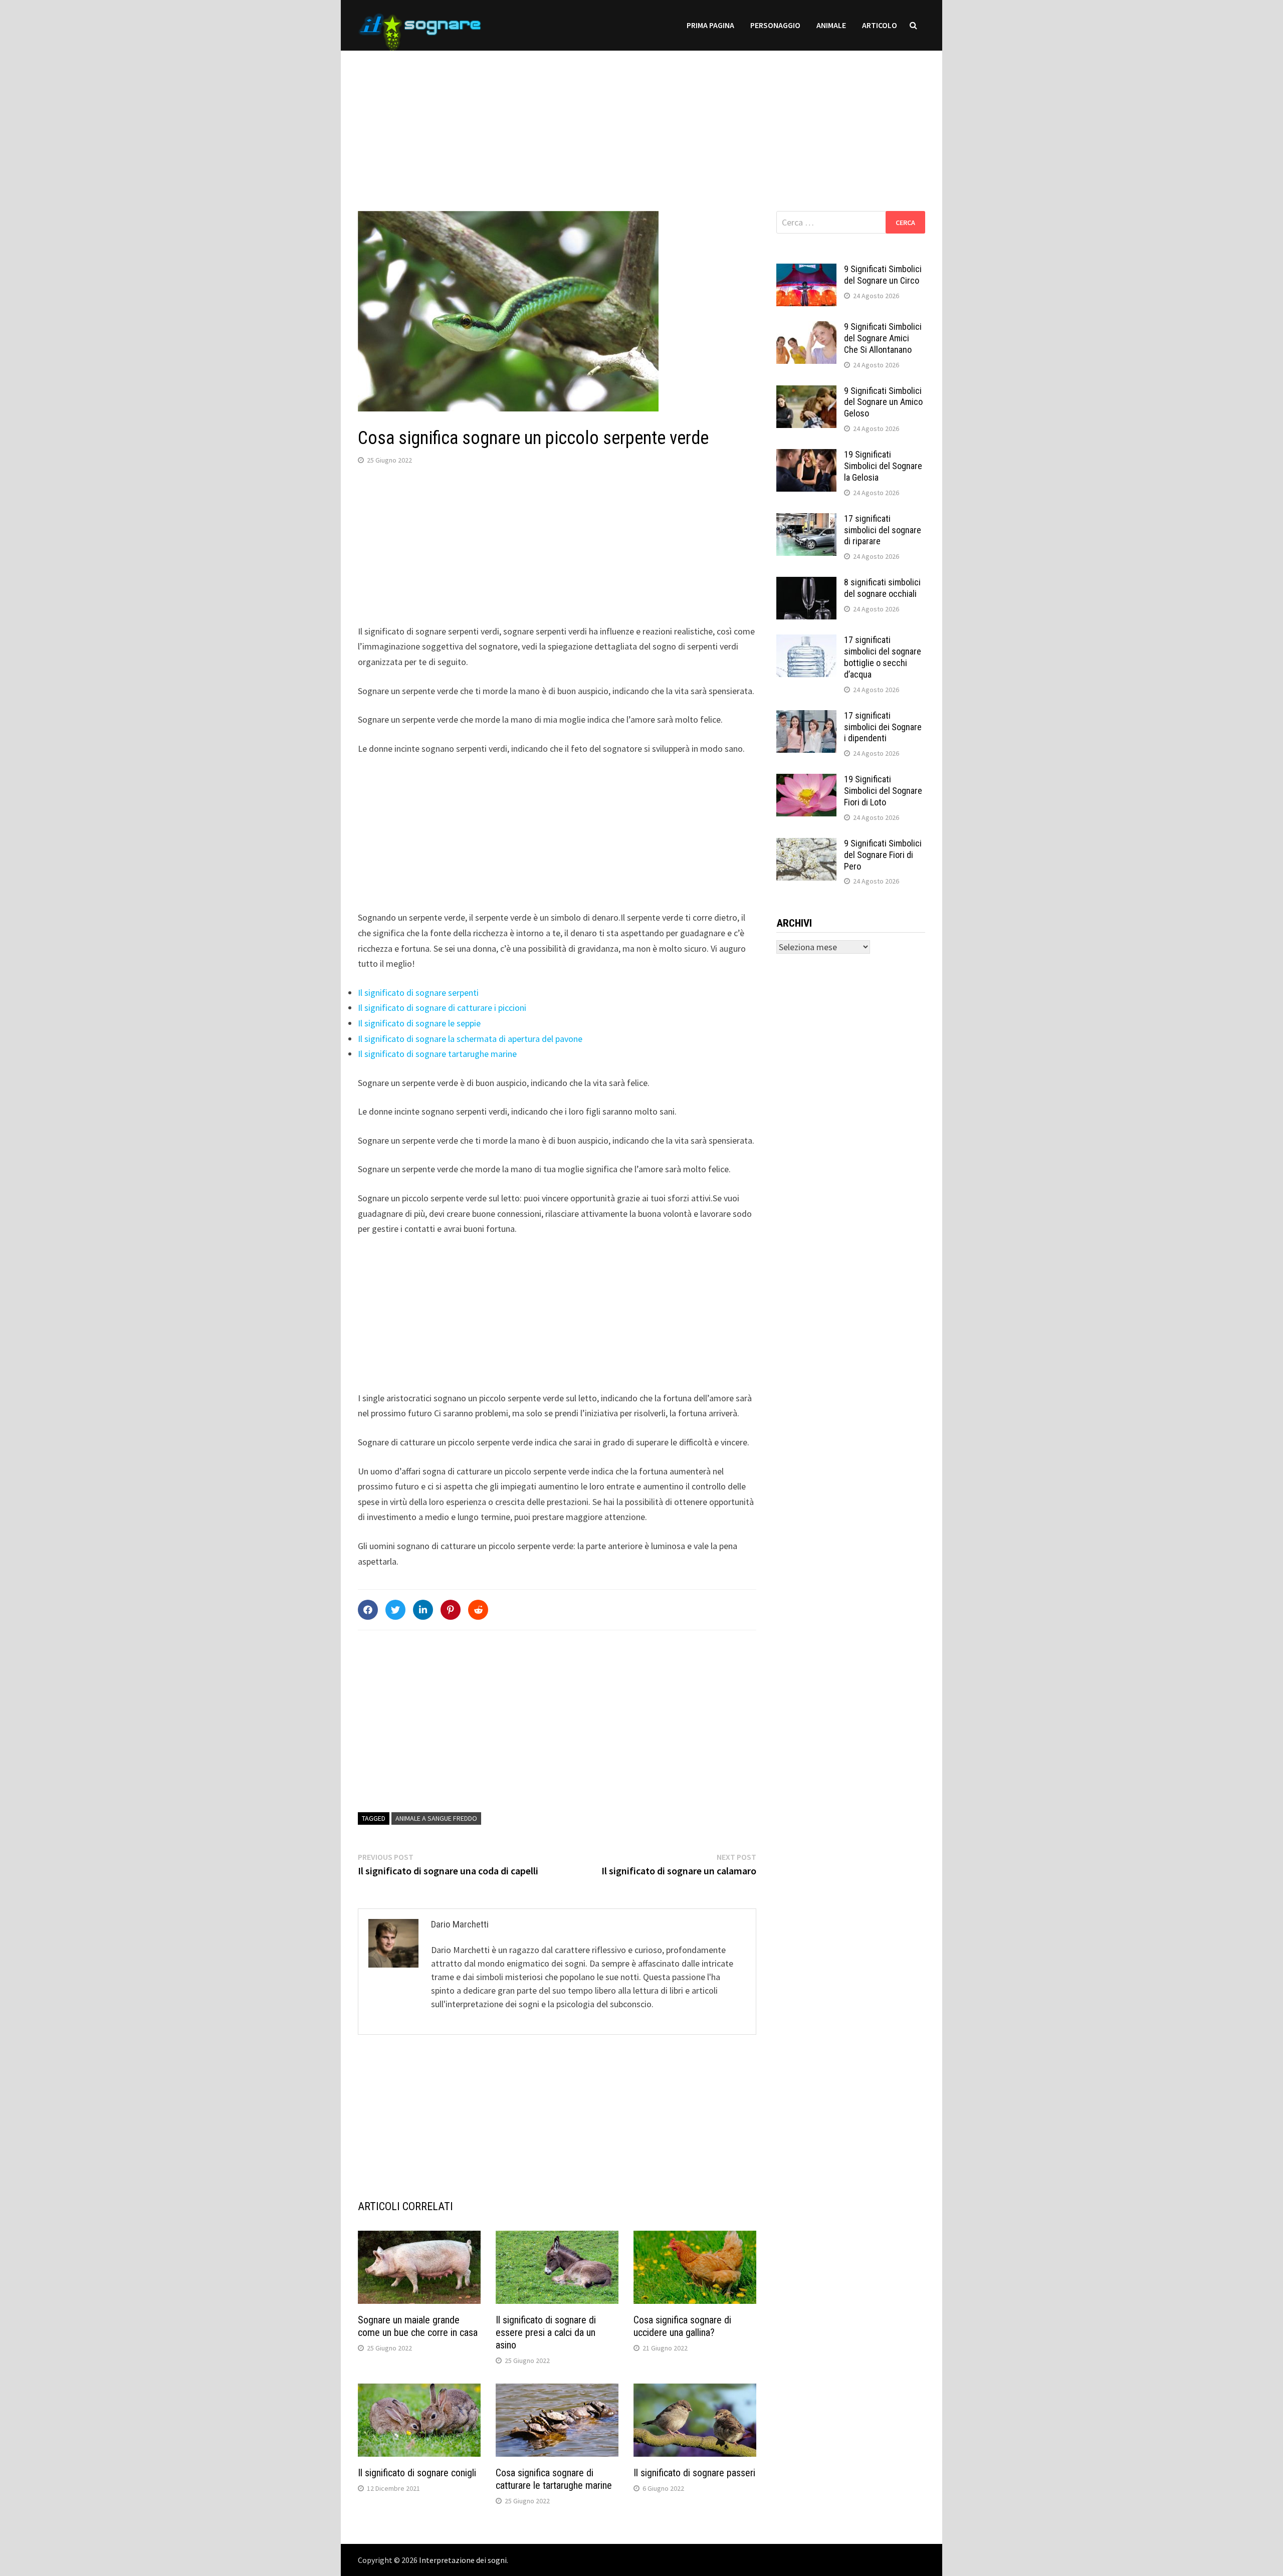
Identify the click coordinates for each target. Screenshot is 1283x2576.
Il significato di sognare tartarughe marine (437, 1054)
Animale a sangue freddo (436, 1818)
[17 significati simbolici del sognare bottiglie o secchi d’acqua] (806, 641)
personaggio (775, 25)
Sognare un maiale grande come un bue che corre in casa (418, 2326)
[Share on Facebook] (368, 1610)
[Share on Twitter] (395, 1610)
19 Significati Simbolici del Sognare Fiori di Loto (883, 791)
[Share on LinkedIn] (423, 1610)
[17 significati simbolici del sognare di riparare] (806, 520)
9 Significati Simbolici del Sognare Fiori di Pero (883, 855)
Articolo (880, 25)
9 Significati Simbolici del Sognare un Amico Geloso (883, 402)
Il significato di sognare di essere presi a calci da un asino (546, 2332)
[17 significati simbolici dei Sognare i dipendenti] (806, 717)
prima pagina (710, 25)
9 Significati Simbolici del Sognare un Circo (883, 275)
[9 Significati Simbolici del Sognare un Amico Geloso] (806, 392)
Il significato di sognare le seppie (419, 1023)
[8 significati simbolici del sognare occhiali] (806, 584)
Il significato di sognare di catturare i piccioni (442, 1008)
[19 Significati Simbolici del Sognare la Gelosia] (806, 456)
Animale (831, 25)
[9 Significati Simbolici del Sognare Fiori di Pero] (806, 845)
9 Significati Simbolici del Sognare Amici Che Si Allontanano (883, 338)
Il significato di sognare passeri (694, 2473)
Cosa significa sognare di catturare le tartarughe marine (554, 2479)
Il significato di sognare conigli (417, 2473)
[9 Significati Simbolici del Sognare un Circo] (806, 270)
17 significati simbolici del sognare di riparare (883, 530)
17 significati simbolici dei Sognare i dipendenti (883, 727)
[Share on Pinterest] (451, 1610)
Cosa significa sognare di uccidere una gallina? (682, 2326)
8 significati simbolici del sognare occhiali (882, 588)
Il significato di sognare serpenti (418, 993)
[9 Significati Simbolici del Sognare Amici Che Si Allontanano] (806, 328)
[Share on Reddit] (478, 1610)
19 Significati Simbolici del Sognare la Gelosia (883, 466)
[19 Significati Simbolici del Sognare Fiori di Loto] (806, 781)
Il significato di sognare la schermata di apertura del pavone (470, 1039)
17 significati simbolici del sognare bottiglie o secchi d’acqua (883, 657)
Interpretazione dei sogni (463, 2560)
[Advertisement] (641, 121)
